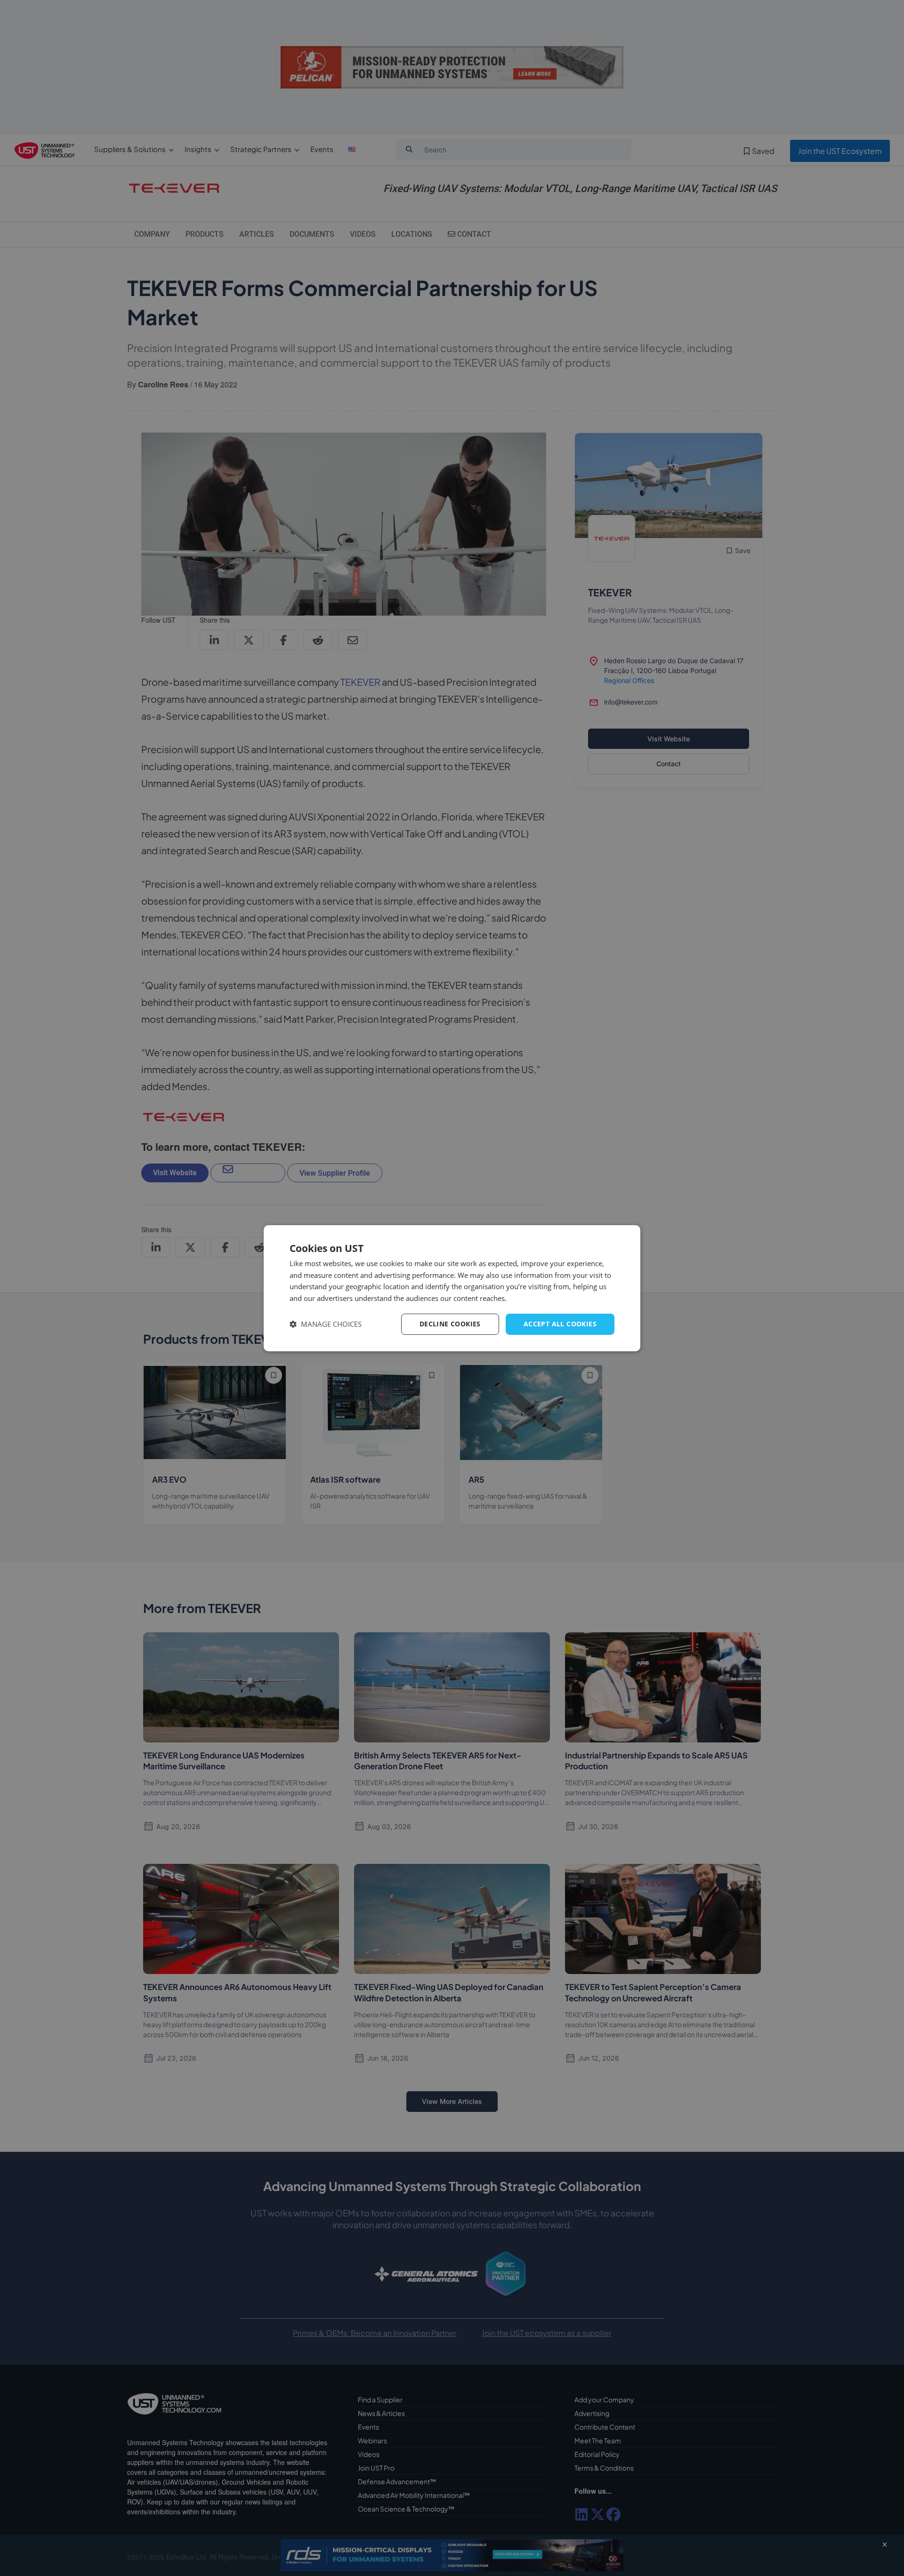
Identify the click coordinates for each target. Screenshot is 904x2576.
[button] (326, 1324)
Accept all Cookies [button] (560, 1324)
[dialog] (452, 1288)
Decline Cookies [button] (450, 1324)
